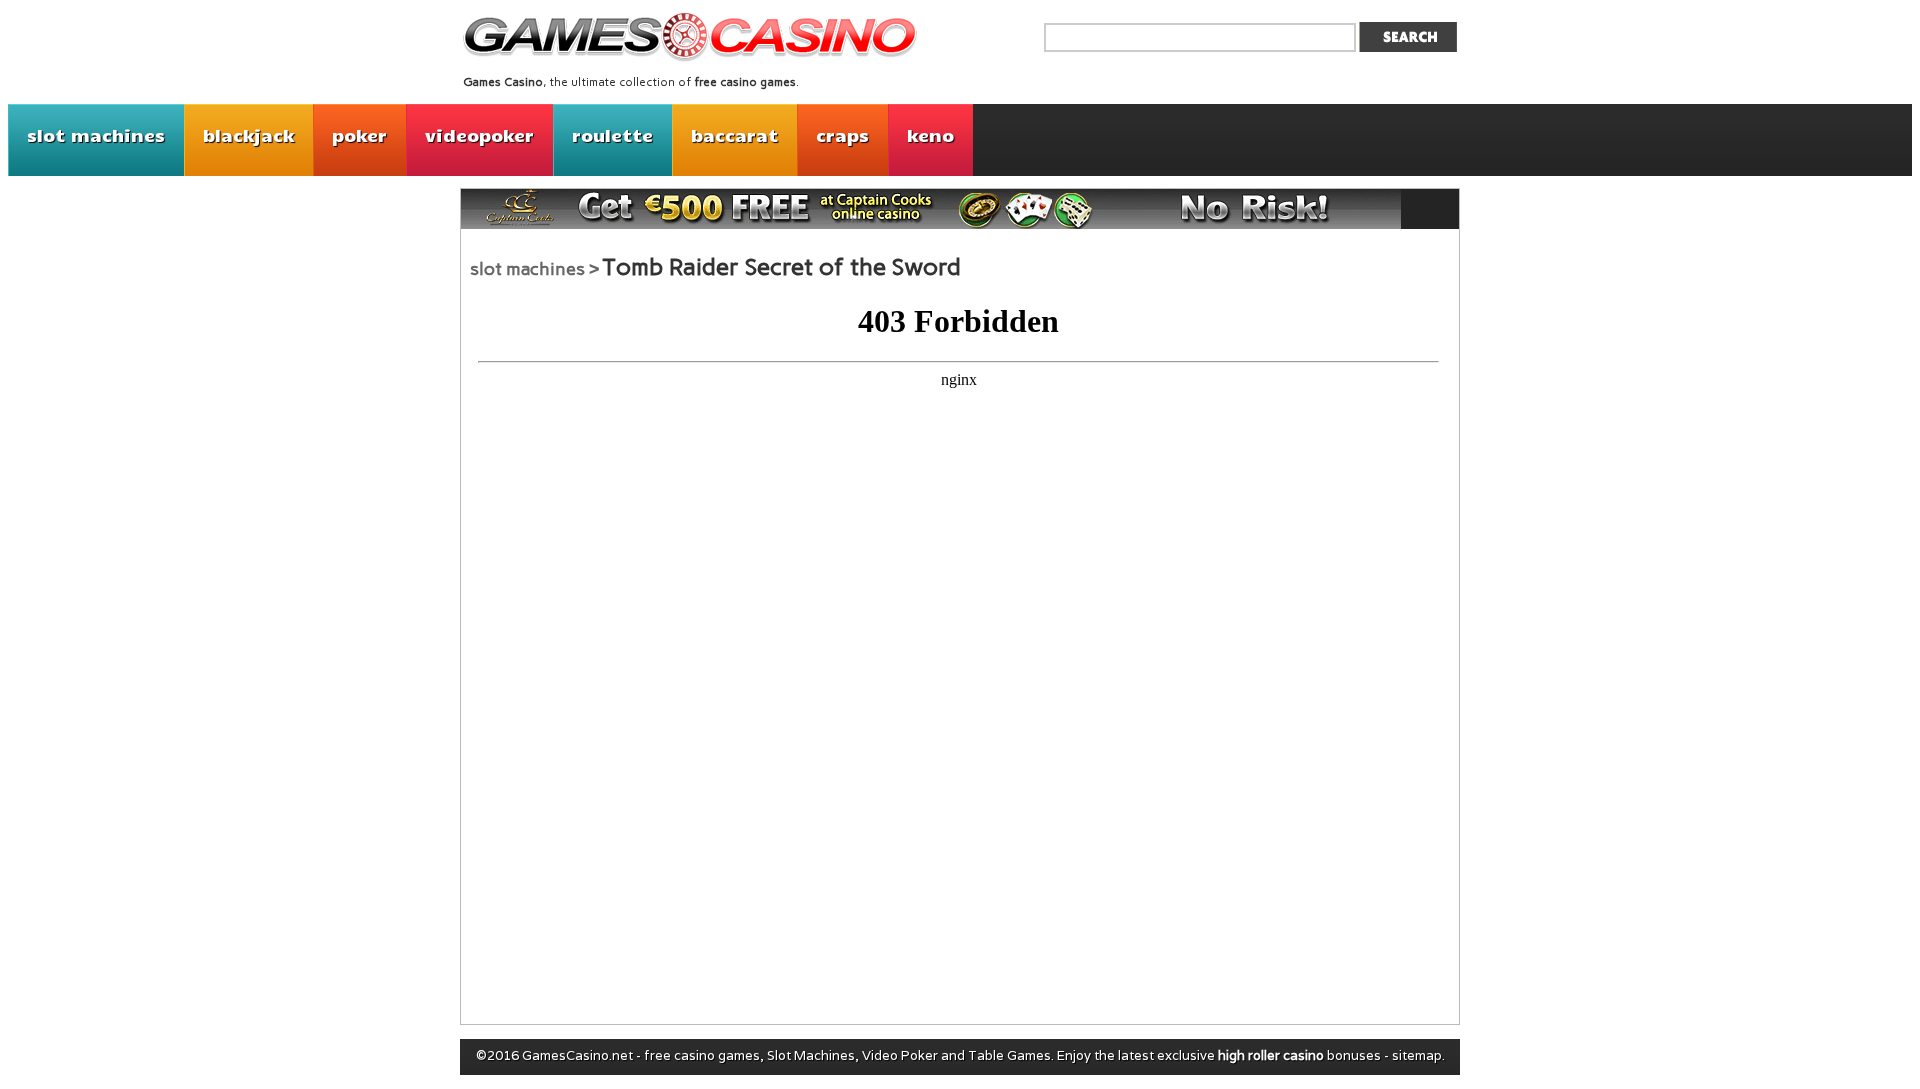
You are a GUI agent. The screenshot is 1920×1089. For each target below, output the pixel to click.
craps (842, 135)
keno (930, 135)
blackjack (248, 135)
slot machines (96, 135)
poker (359, 135)
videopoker (479, 135)
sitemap (1417, 1055)
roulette (612, 135)
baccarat (734, 135)
